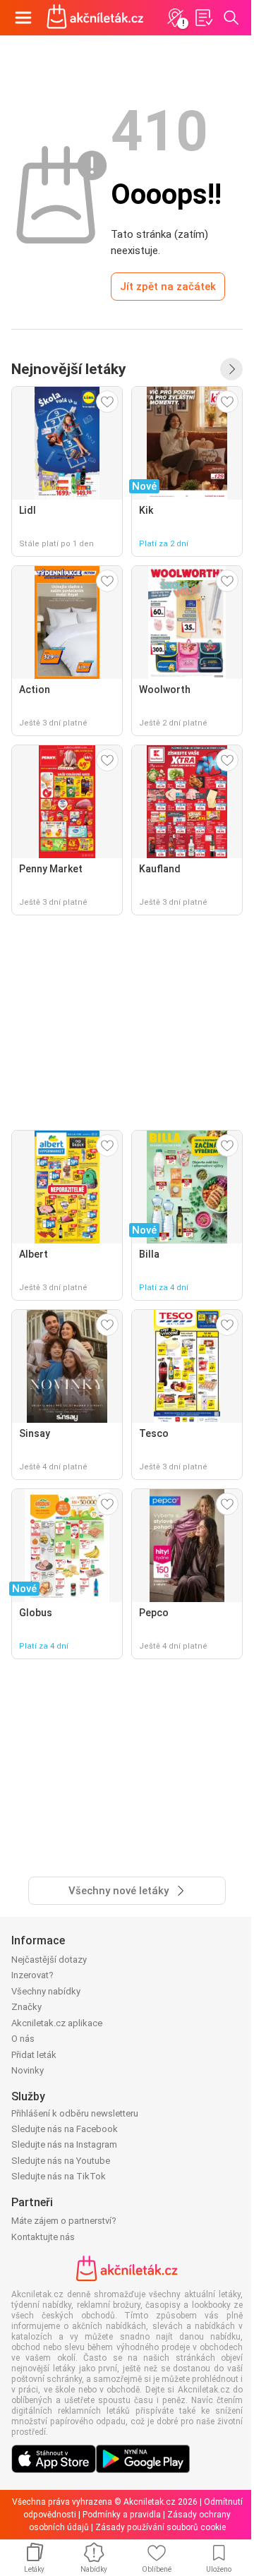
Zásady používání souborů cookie (161, 2527)
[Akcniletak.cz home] (95, 18)
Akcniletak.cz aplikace (57, 2023)
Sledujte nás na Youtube (61, 2161)
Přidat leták (34, 2055)
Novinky (28, 2070)
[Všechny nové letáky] (231, 369)
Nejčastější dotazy (49, 1960)
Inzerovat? (32, 1975)
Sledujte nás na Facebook (65, 2129)
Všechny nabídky (46, 1991)
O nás (23, 2039)
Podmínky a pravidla (122, 2515)
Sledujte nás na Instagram (64, 2144)
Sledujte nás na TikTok (59, 2176)
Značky (26, 2007)
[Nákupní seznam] (203, 18)
